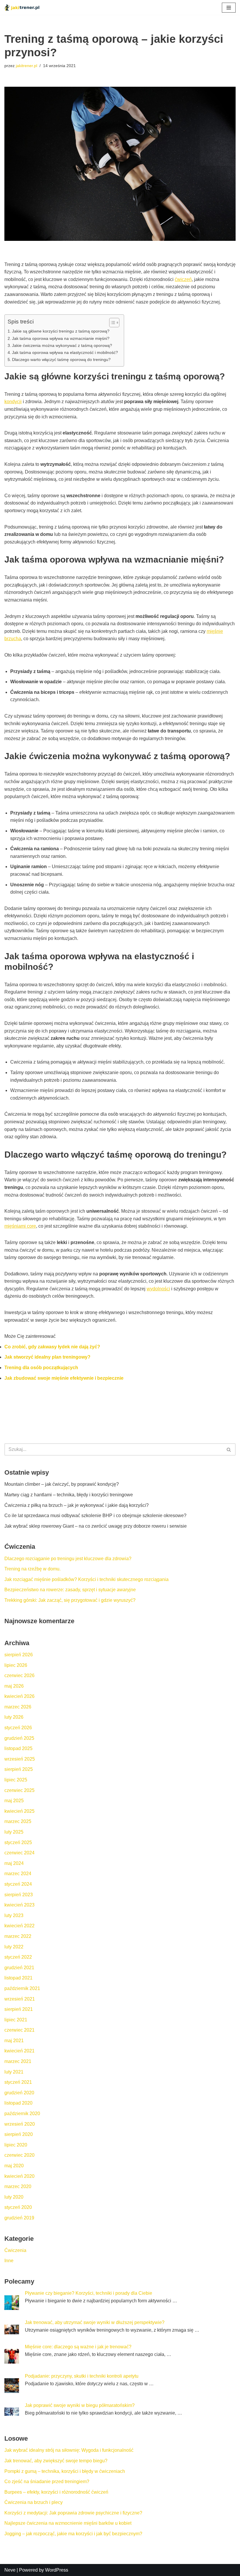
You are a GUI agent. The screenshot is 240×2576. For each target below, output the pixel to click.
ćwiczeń (183, 279)
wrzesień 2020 (20, 2124)
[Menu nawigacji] (229, 8)
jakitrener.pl (26, 66)
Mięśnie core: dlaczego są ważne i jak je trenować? (78, 2347)
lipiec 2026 (16, 1665)
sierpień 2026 (19, 1655)
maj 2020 (14, 2166)
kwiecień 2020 (19, 2176)
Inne (9, 2261)
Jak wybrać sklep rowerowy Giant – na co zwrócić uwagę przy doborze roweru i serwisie (96, 1526)
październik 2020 (22, 2114)
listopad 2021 (18, 1978)
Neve (10, 2570)
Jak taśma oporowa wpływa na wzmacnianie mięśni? (61, 338)
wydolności (158, 1289)
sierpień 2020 (19, 2134)
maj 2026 (14, 1686)
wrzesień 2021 (20, 1999)
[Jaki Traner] (22, 7)
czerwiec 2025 (19, 1790)
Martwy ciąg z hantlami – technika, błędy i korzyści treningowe (69, 1495)
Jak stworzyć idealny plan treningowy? (47, 1357)
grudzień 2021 (19, 1968)
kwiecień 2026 (19, 1696)
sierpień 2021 (19, 2009)
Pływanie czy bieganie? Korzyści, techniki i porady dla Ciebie (89, 2293)
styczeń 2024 (18, 1884)
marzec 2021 (18, 2061)
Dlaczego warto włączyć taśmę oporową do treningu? (61, 360)
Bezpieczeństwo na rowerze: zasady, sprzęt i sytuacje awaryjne (70, 1590)
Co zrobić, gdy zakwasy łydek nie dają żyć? (52, 1347)
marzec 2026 (18, 1707)
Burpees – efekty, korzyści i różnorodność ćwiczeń (56, 2492)
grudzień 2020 (19, 2093)
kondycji (13, 402)
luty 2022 (14, 1947)
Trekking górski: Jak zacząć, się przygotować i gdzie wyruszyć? (70, 1600)
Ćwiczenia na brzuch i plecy (34, 2502)
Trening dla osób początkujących (41, 1368)
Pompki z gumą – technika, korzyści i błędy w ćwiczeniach (65, 2471)
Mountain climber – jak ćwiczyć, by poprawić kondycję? (62, 1484)
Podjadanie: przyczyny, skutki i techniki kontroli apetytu (82, 2376)
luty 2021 (14, 2072)
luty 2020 (14, 2197)
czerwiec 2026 (19, 1675)
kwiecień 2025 (19, 1811)
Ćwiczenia (15, 2250)
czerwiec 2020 (19, 2155)
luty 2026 (14, 1717)
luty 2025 (14, 1832)
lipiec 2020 (16, 2145)
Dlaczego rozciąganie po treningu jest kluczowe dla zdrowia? (68, 1559)
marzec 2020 (18, 2186)
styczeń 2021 (18, 2082)
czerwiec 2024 (19, 1853)
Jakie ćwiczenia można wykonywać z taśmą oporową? (62, 345)
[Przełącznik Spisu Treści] (111, 323)
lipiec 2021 (16, 2020)
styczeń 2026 (18, 1728)
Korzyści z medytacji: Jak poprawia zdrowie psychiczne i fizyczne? (73, 2513)
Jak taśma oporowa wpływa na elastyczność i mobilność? (65, 352)
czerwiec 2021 (19, 2030)
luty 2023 (14, 1915)
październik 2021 (22, 1988)
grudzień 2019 (19, 2218)
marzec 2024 (18, 1874)
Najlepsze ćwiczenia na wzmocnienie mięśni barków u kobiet (68, 2523)
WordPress (57, 2570)
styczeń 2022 (18, 1957)
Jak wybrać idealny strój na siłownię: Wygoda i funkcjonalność (69, 2450)
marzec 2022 (18, 1936)
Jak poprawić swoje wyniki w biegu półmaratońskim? (80, 2405)
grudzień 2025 (19, 1738)
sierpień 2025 (19, 1769)
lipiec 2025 (16, 1780)
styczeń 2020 (18, 2207)
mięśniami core (20, 1226)
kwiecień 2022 (19, 1926)
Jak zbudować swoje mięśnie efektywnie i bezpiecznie (64, 1378)
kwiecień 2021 (19, 2051)
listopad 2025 (18, 1748)
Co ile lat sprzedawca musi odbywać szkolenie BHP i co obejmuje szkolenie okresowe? (95, 1516)
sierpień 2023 (19, 1895)
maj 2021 (14, 2041)
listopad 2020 (18, 2103)
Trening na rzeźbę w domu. (32, 1569)
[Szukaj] (229, 1449)
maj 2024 (14, 1863)
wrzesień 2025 (20, 1759)
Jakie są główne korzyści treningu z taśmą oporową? (61, 331)
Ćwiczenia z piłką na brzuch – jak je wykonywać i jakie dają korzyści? (77, 1505)
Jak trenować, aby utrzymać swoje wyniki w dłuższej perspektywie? (95, 2322)
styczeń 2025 (18, 1842)
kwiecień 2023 (19, 1905)
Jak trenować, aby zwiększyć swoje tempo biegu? (56, 2461)
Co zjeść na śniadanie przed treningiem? (47, 2482)
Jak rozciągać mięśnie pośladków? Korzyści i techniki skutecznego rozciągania (86, 1579)
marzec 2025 (18, 1821)
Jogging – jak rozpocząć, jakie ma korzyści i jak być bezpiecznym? (73, 2534)
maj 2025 (14, 1801)
